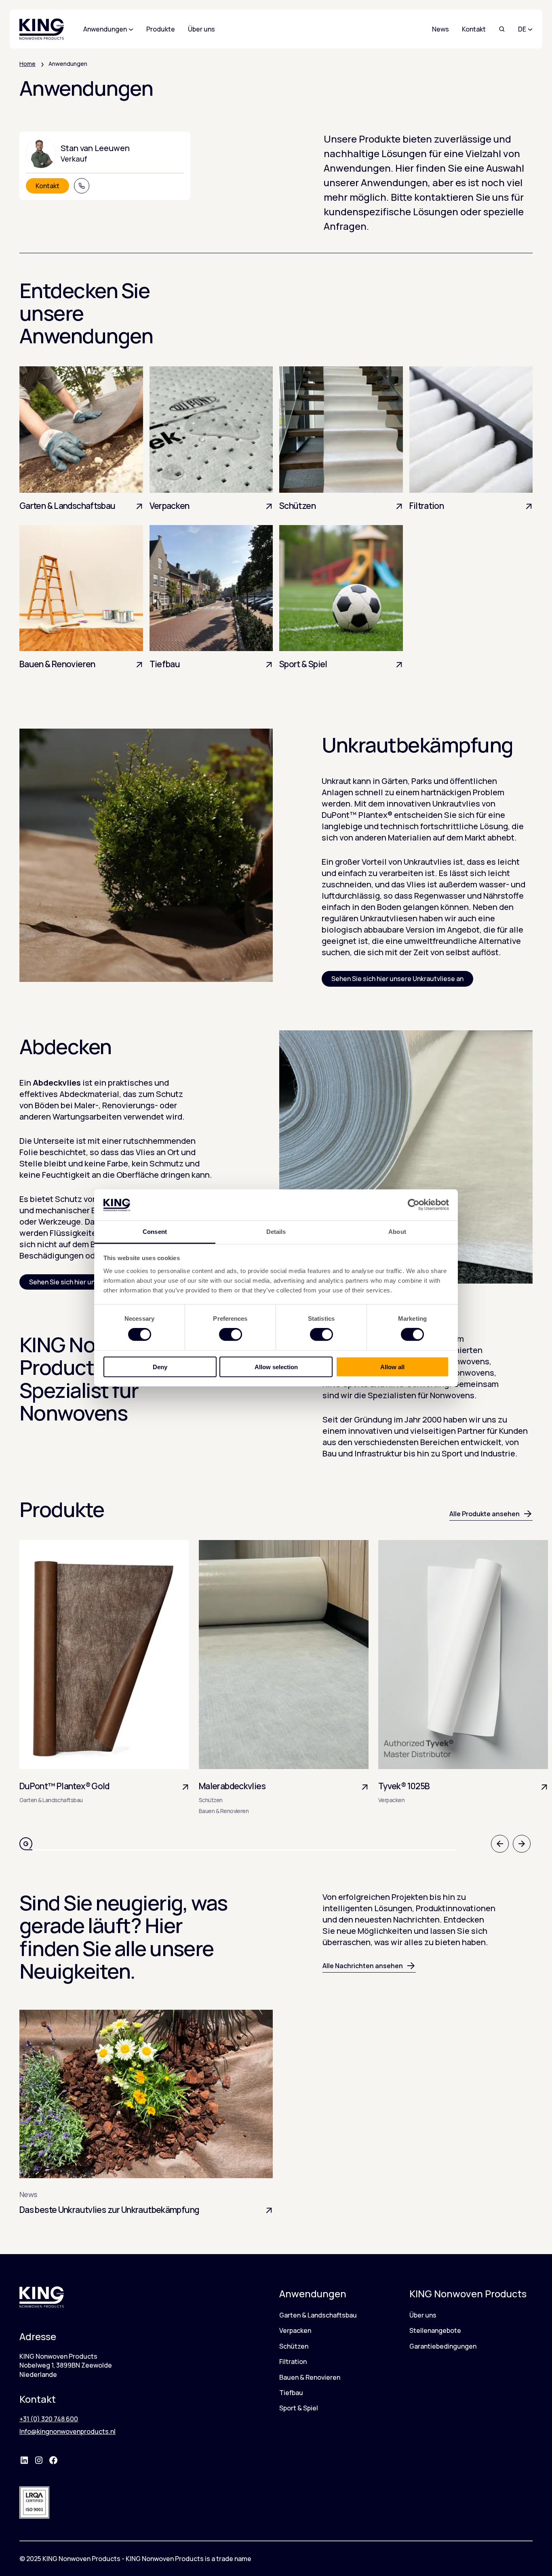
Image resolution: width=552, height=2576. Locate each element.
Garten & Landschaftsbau (318, 2315)
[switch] (231, 1334)
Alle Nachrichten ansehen (363, 1966)
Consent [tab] (155, 1232)
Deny (160, 1367)
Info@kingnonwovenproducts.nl (67, 2431)
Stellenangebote (435, 2330)
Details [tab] (276, 1232)
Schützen (294, 2346)
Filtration (293, 2362)
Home (27, 64)
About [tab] (397, 1232)
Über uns (423, 2315)
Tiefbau (291, 2393)
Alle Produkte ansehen (485, 1514)
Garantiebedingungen (443, 2346)
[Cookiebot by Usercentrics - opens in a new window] (414, 1205)
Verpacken (295, 2330)
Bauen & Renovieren (310, 2377)
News (440, 29)
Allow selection (276, 1367)
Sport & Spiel (299, 2408)
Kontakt (474, 29)
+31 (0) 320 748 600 (49, 2419)
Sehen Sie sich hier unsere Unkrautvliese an (397, 979)
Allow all (392, 1367)
